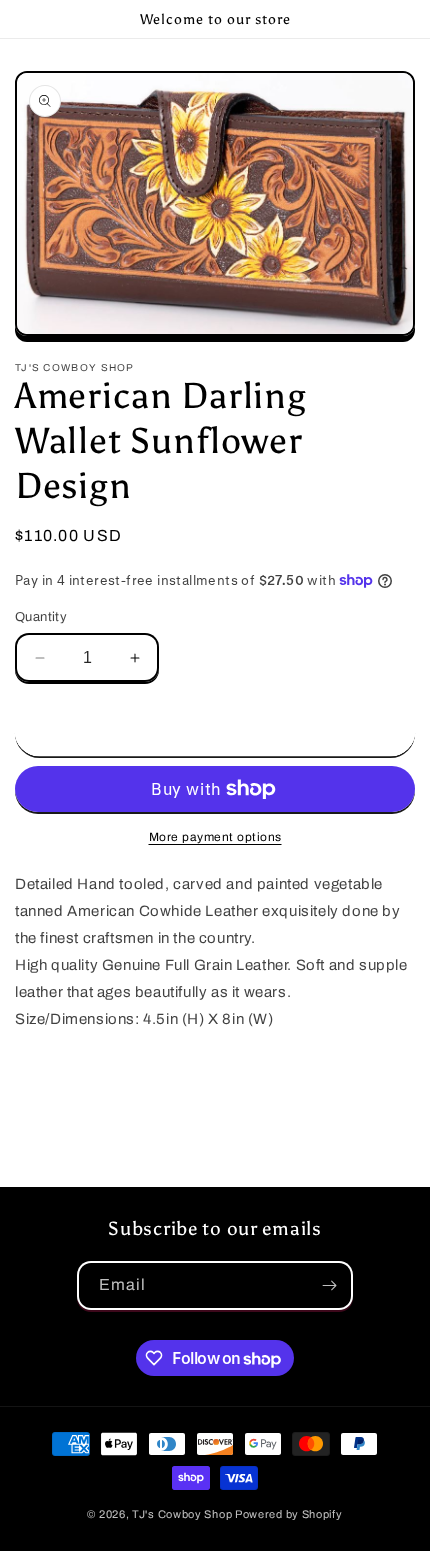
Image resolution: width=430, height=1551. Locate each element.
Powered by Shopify (289, 1514)
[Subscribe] (329, 1285)
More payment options (215, 837)
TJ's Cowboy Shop (182, 1514)
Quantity (41, 617)
